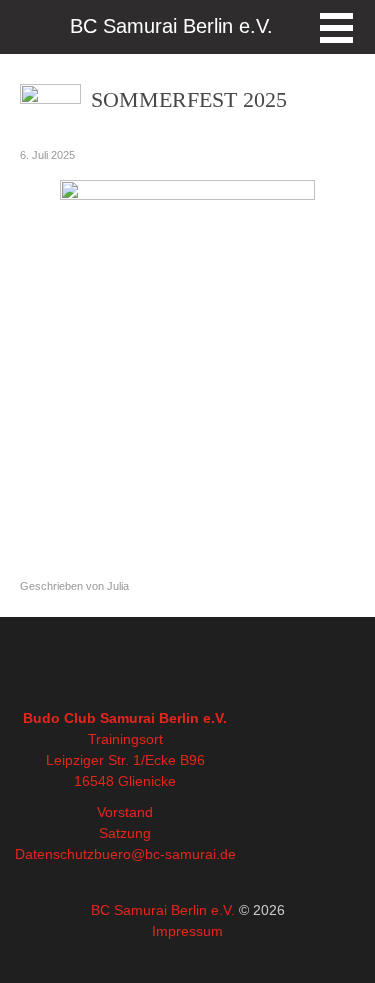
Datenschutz (54, 854)
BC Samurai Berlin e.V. (163, 910)
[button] (336, 28)
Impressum (187, 931)
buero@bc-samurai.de (165, 854)
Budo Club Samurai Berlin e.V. (125, 718)
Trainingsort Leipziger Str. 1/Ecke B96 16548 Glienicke (125, 760)
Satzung (125, 833)
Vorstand (125, 812)
